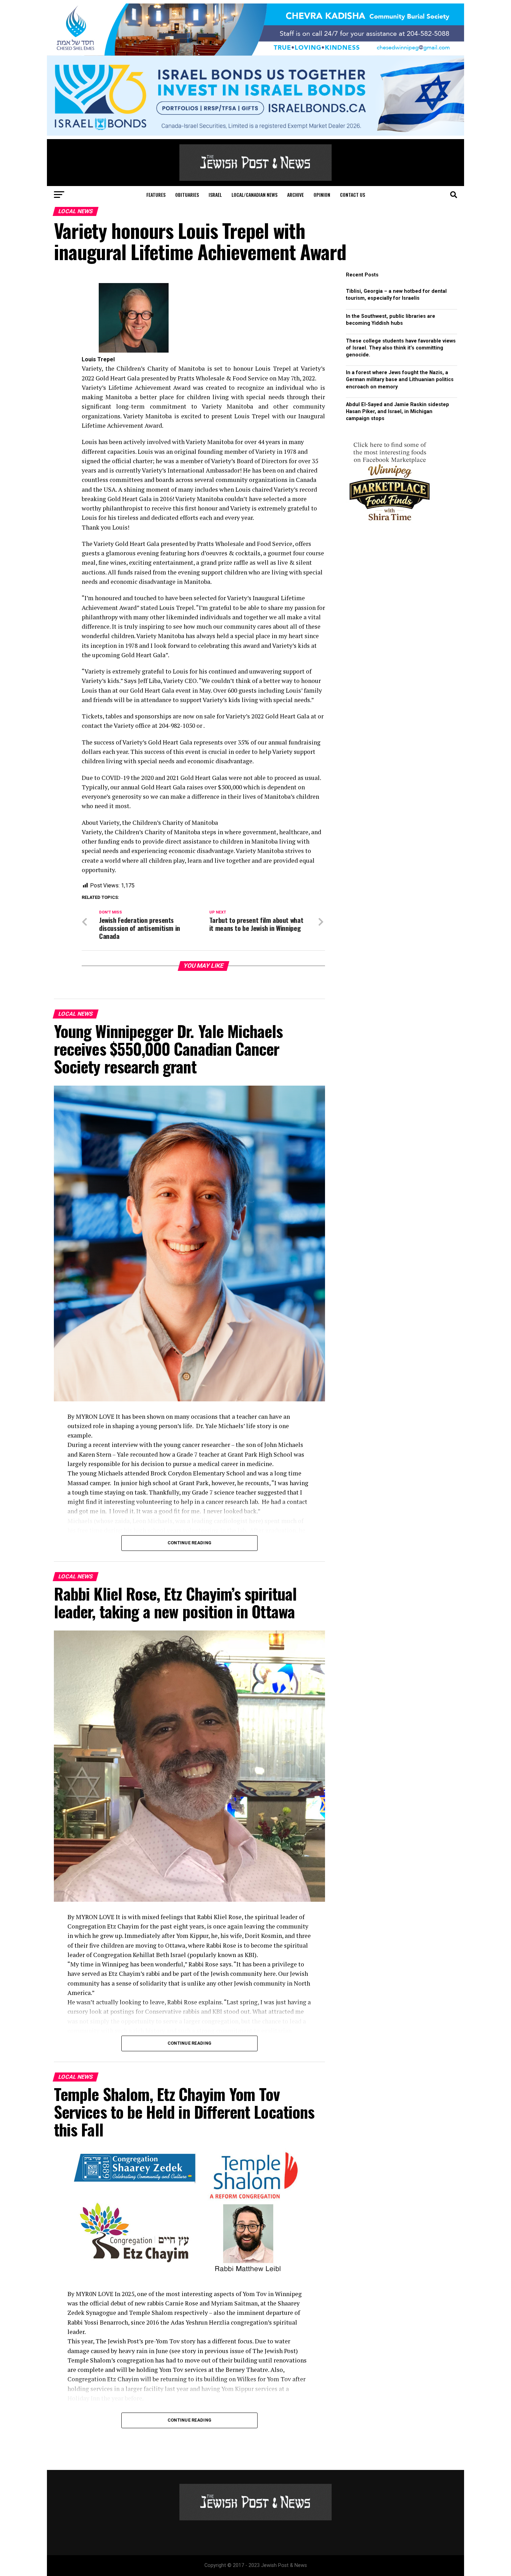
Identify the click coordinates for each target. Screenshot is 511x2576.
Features (156, 195)
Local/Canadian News (254, 195)
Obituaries (187, 195)
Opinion (322, 195)
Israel (215, 195)
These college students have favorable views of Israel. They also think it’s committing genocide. (401, 348)
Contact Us (352, 195)
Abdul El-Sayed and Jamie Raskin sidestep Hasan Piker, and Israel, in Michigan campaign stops (398, 412)
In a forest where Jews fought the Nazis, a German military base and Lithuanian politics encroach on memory (400, 380)
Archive (295, 195)
